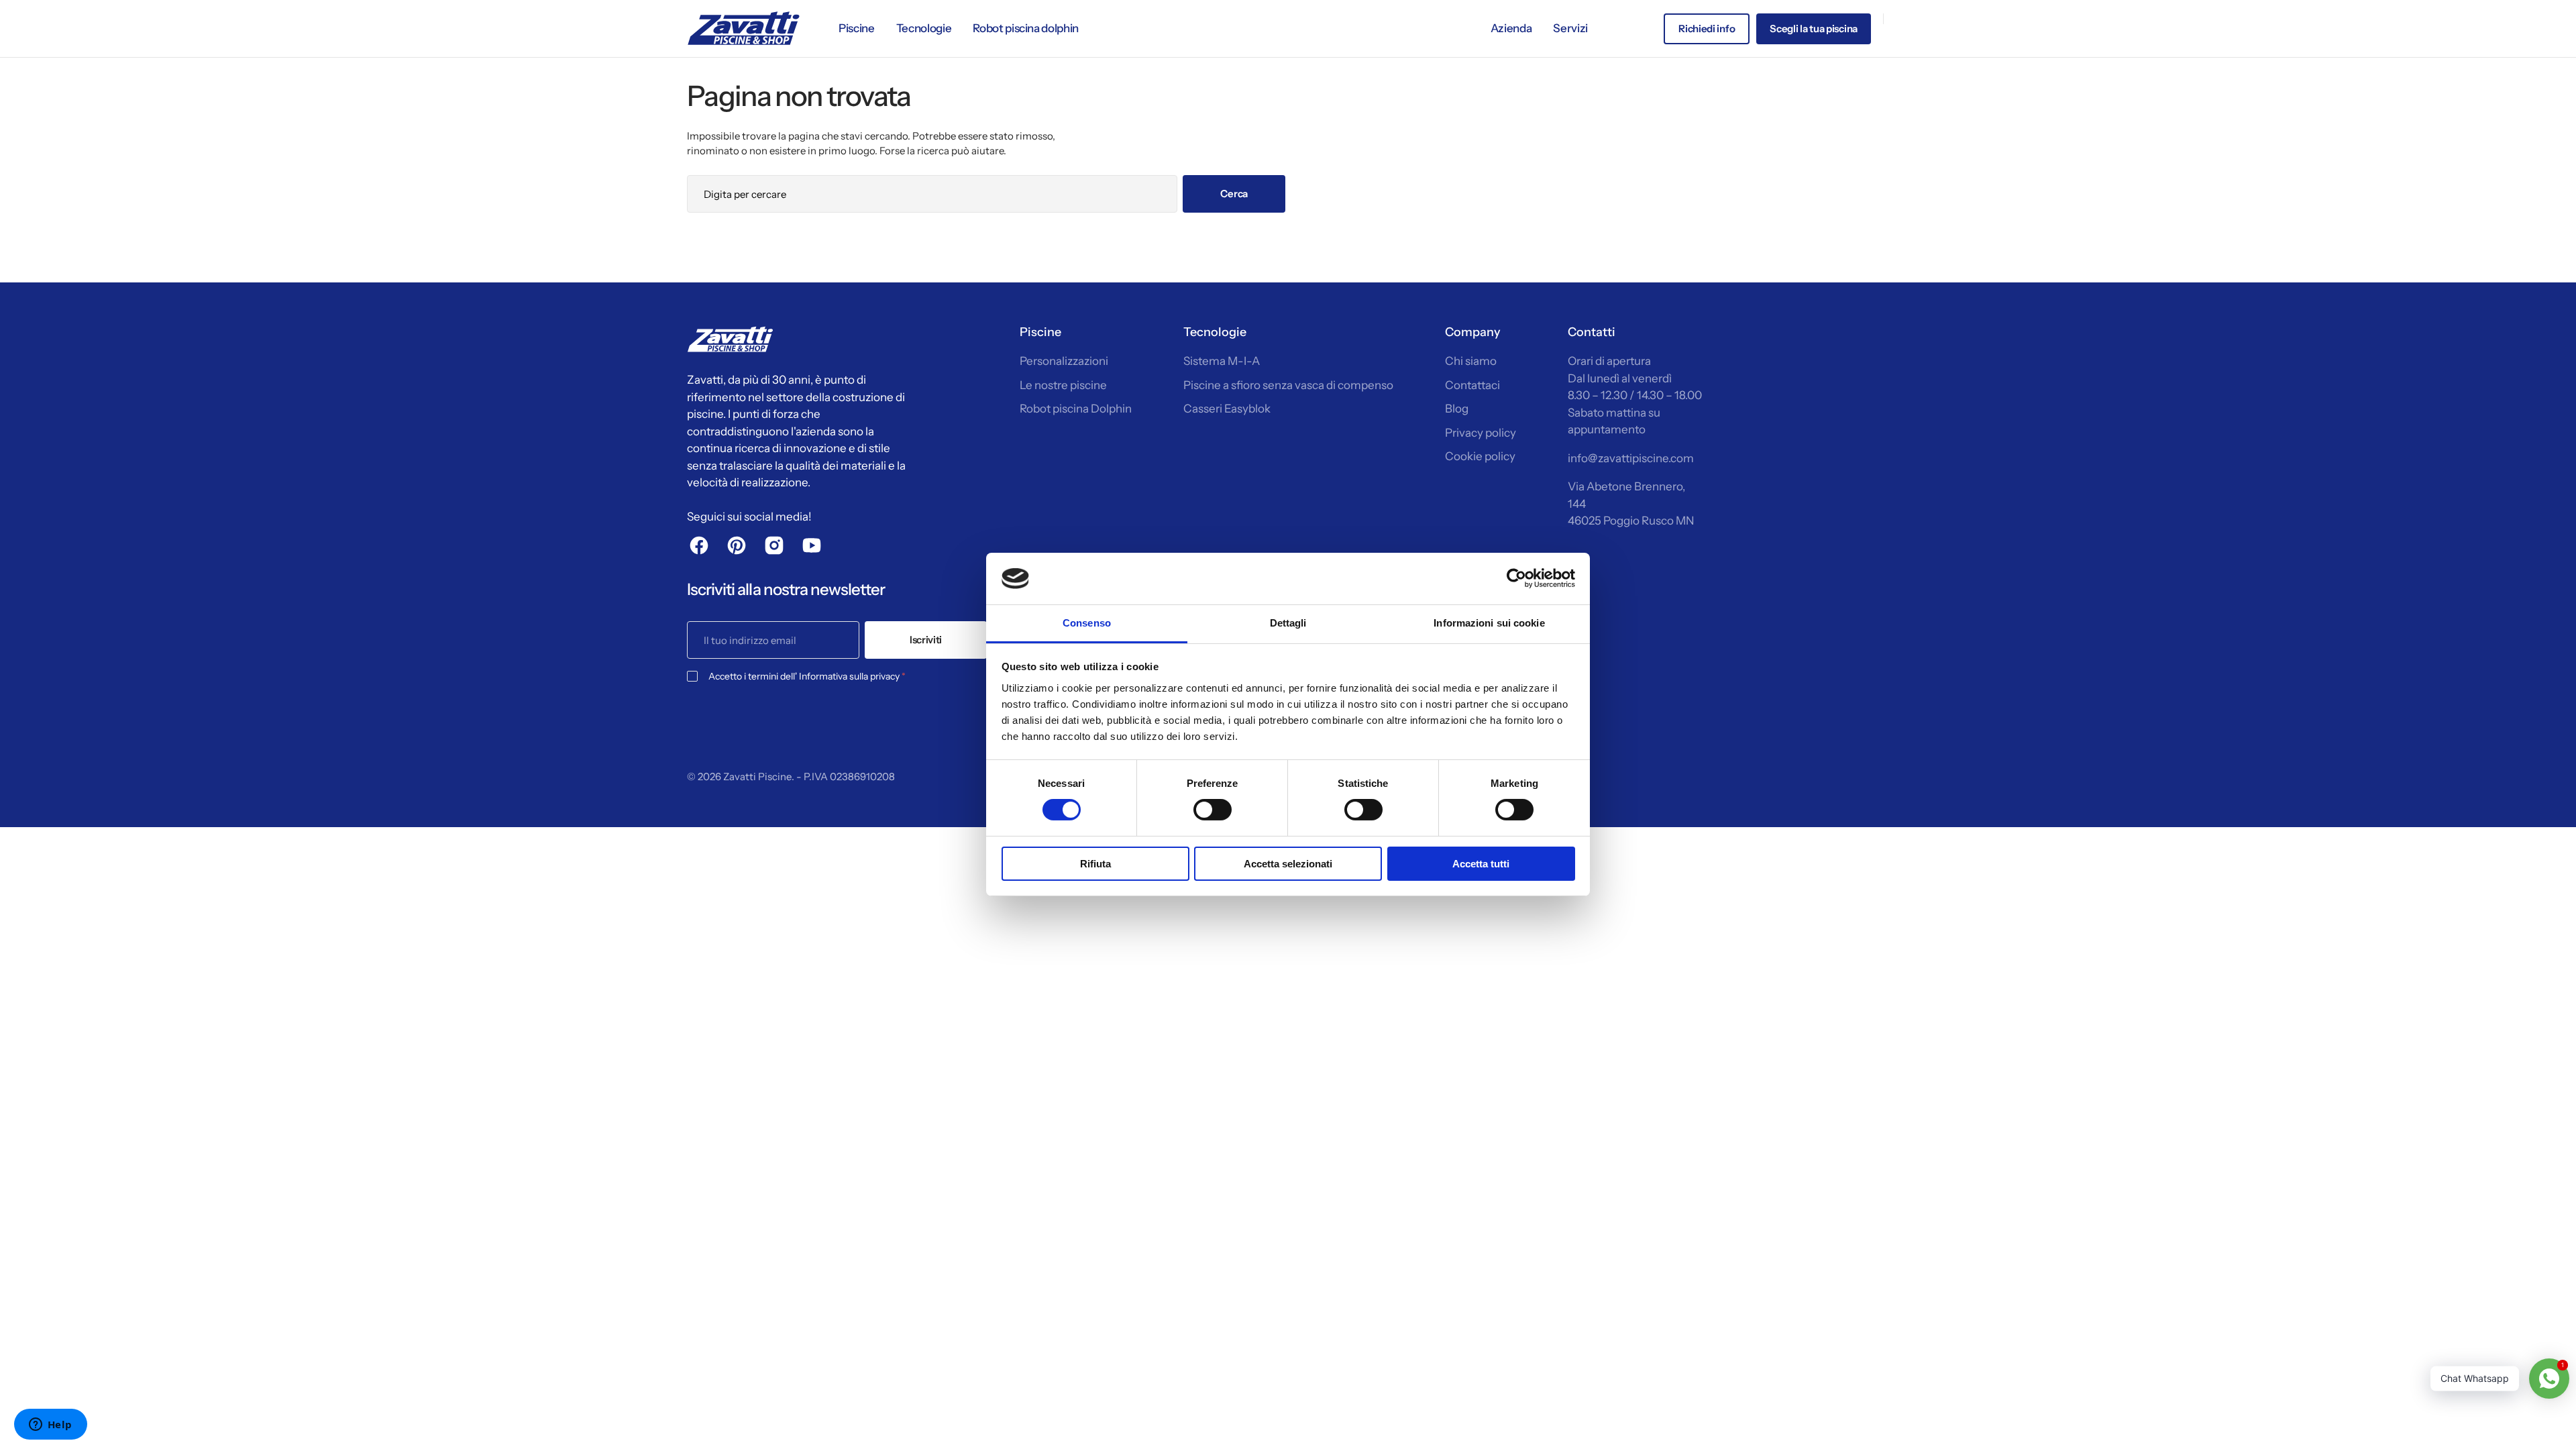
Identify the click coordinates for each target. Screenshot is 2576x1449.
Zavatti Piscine (757, 776)
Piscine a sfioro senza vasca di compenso (1288, 385)
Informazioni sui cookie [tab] (1489, 623)
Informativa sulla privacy (849, 676)
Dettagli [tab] (1288, 623)
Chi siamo (1471, 361)
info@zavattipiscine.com (1631, 458)
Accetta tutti (1481, 864)
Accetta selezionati (1288, 864)
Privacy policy (1481, 433)
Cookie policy (1480, 456)
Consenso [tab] (1087, 623)
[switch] (1213, 810)
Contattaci (1472, 385)
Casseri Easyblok (1227, 409)
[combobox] (932, 194)
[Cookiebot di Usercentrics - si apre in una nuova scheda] (1516, 578)
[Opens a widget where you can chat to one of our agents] (50, 1426)
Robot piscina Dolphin (1076, 409)
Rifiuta (1095, 864)
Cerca (1234, 194)
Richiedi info (1707, 29)
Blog (1457, 409)
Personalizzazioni (1064, 361)
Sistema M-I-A (1222, 361)
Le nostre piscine (1063, 385)
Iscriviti (926, 640)
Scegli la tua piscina (1814, 29)
